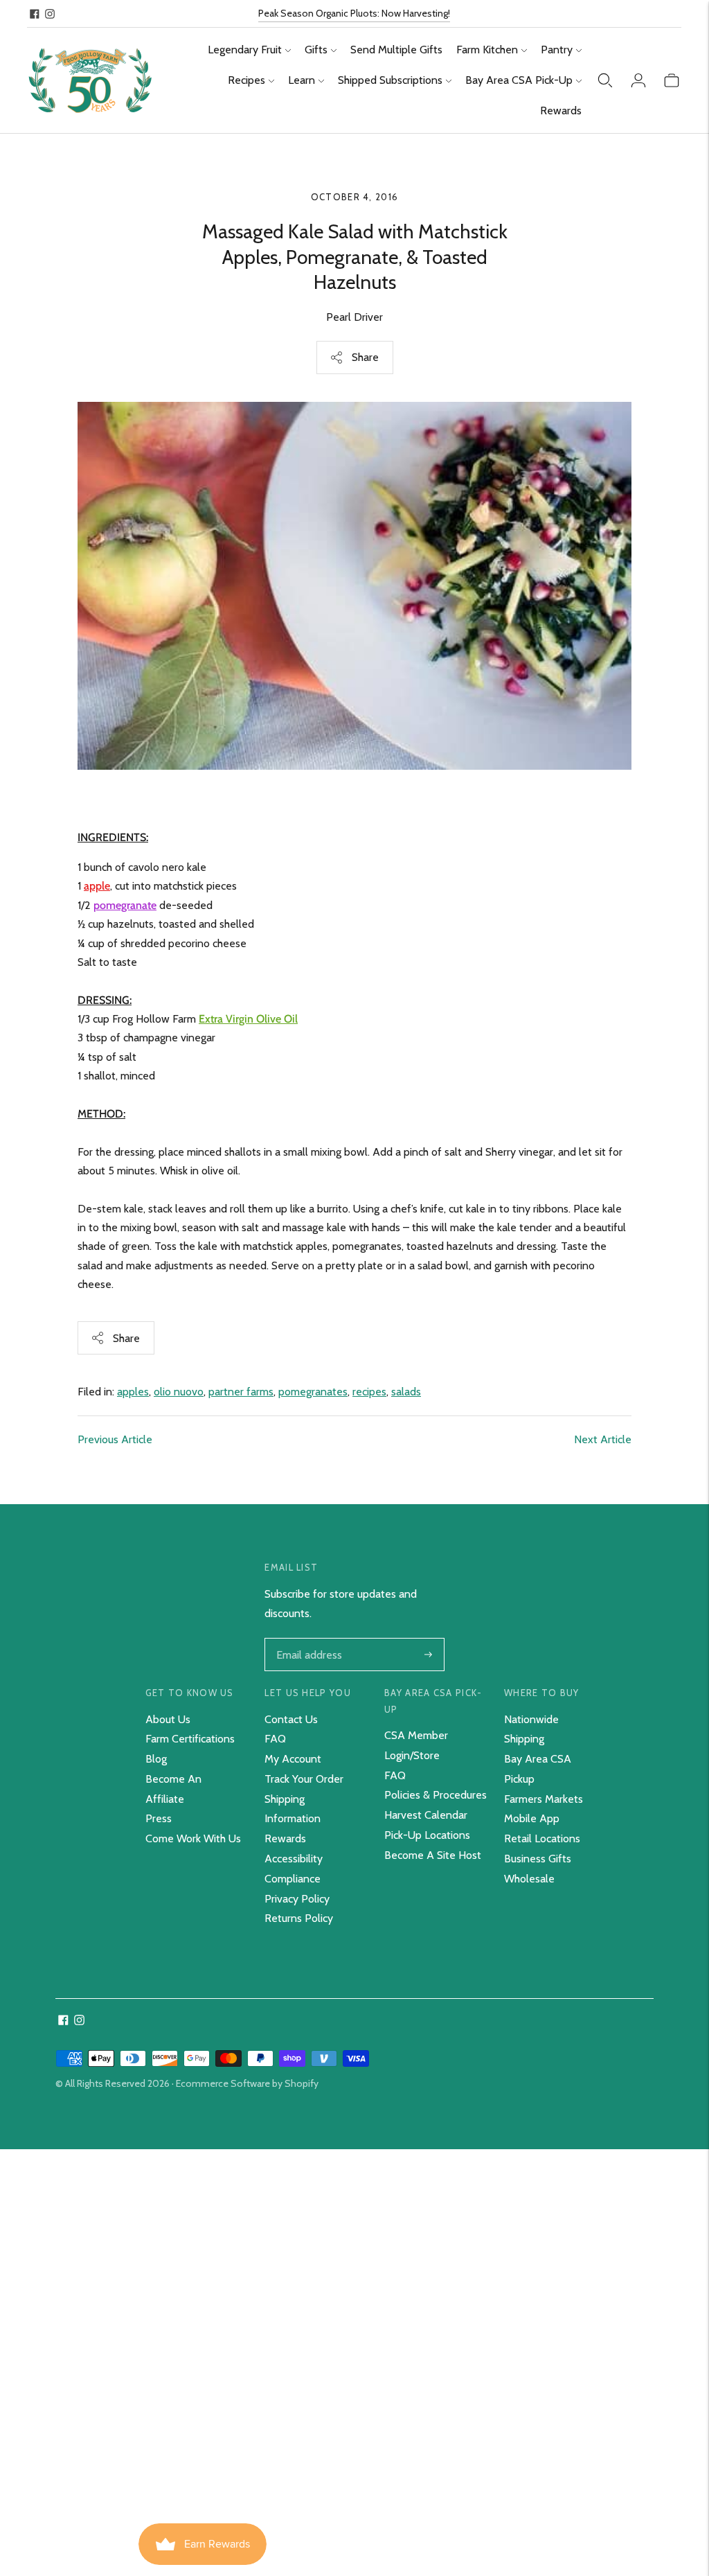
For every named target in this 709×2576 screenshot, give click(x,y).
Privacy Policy (297, 1899)
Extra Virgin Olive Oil (248, 1019)
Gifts (316, 50)
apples (133, 1392)
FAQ (275, 1739)
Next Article (603, 1439)
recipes (369, 1392)
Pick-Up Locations (427, 1835)
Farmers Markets (544, 1799)
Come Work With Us (193, 1838)
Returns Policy (299, 1918)
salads (406, 1392)
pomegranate (125, 905)
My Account (293, 1759)
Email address (308, 1639)
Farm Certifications (190, 1739)
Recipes (246, 80)
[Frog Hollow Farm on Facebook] (35, 14)
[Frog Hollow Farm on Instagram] (50, 14)
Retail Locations (542, 1838)
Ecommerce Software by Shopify (247, 2083)
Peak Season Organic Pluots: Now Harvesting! (354, 13)
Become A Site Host (433, 1855)
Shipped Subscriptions (390, 80)
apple (97, 886)
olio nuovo (179, 1392)
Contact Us (291, 1719)
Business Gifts (538, 1859)
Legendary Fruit (245, 50)
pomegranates (313, 1392)
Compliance (293, 1879)
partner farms (241, 1392)
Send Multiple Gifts (396, 50)
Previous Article (115, 1439)
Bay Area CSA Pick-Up (519, 80)
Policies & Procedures (436, 1795)
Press (159, 1818)
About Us (168, 1719)
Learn (302, 80)
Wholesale (529, 1879)
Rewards (561, 111)
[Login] (638, 80)
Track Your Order (304, 1779)
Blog (156, 1759)
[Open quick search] (605, 80)
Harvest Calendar (426, 1815)
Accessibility (294, 1859)
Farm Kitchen (487, 50)
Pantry (557, 50)
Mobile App (532, 1818)
